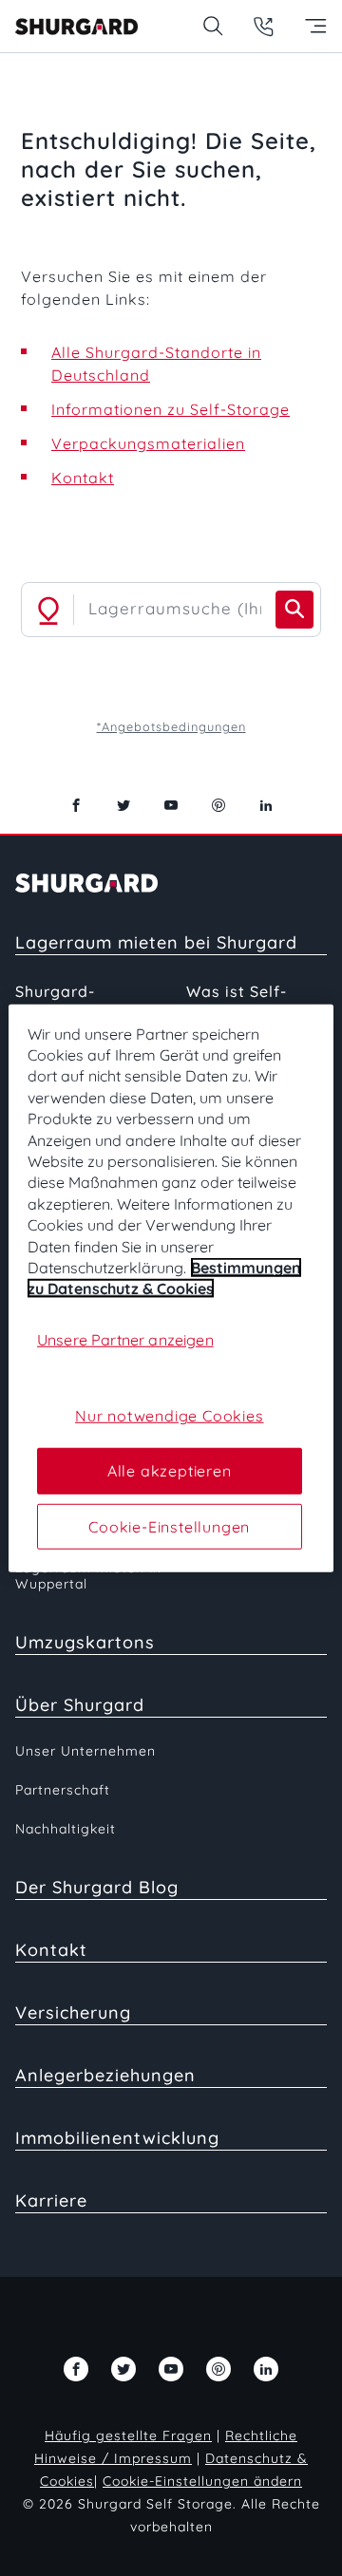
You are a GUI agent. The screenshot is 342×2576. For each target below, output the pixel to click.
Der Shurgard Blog (97, 1887)
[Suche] (294, 610)
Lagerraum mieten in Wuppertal (88, 1576)
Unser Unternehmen (85, 1751)
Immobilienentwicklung (117, 2138)
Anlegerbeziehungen (105, 2075)
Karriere (51, 2200)
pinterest (218, 805)
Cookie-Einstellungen (169, 1526)
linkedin (266, 805)
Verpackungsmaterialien (148, 443)
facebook (76, 805)
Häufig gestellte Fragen (128, 2435)
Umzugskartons (85, 1642)
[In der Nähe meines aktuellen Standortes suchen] (48, 610)
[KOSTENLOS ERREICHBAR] (264, 26)
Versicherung (73, 2012)
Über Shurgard (80, 1705)
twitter (123, 805)
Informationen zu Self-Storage (171, 409)
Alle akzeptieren (170, 1471)
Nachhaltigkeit (66, 1829)
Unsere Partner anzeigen (125, 1340)
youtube (171, 805)
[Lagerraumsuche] (212, 26)
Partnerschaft (63, 1790)
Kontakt (83, 478)
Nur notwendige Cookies (170, 1416)
